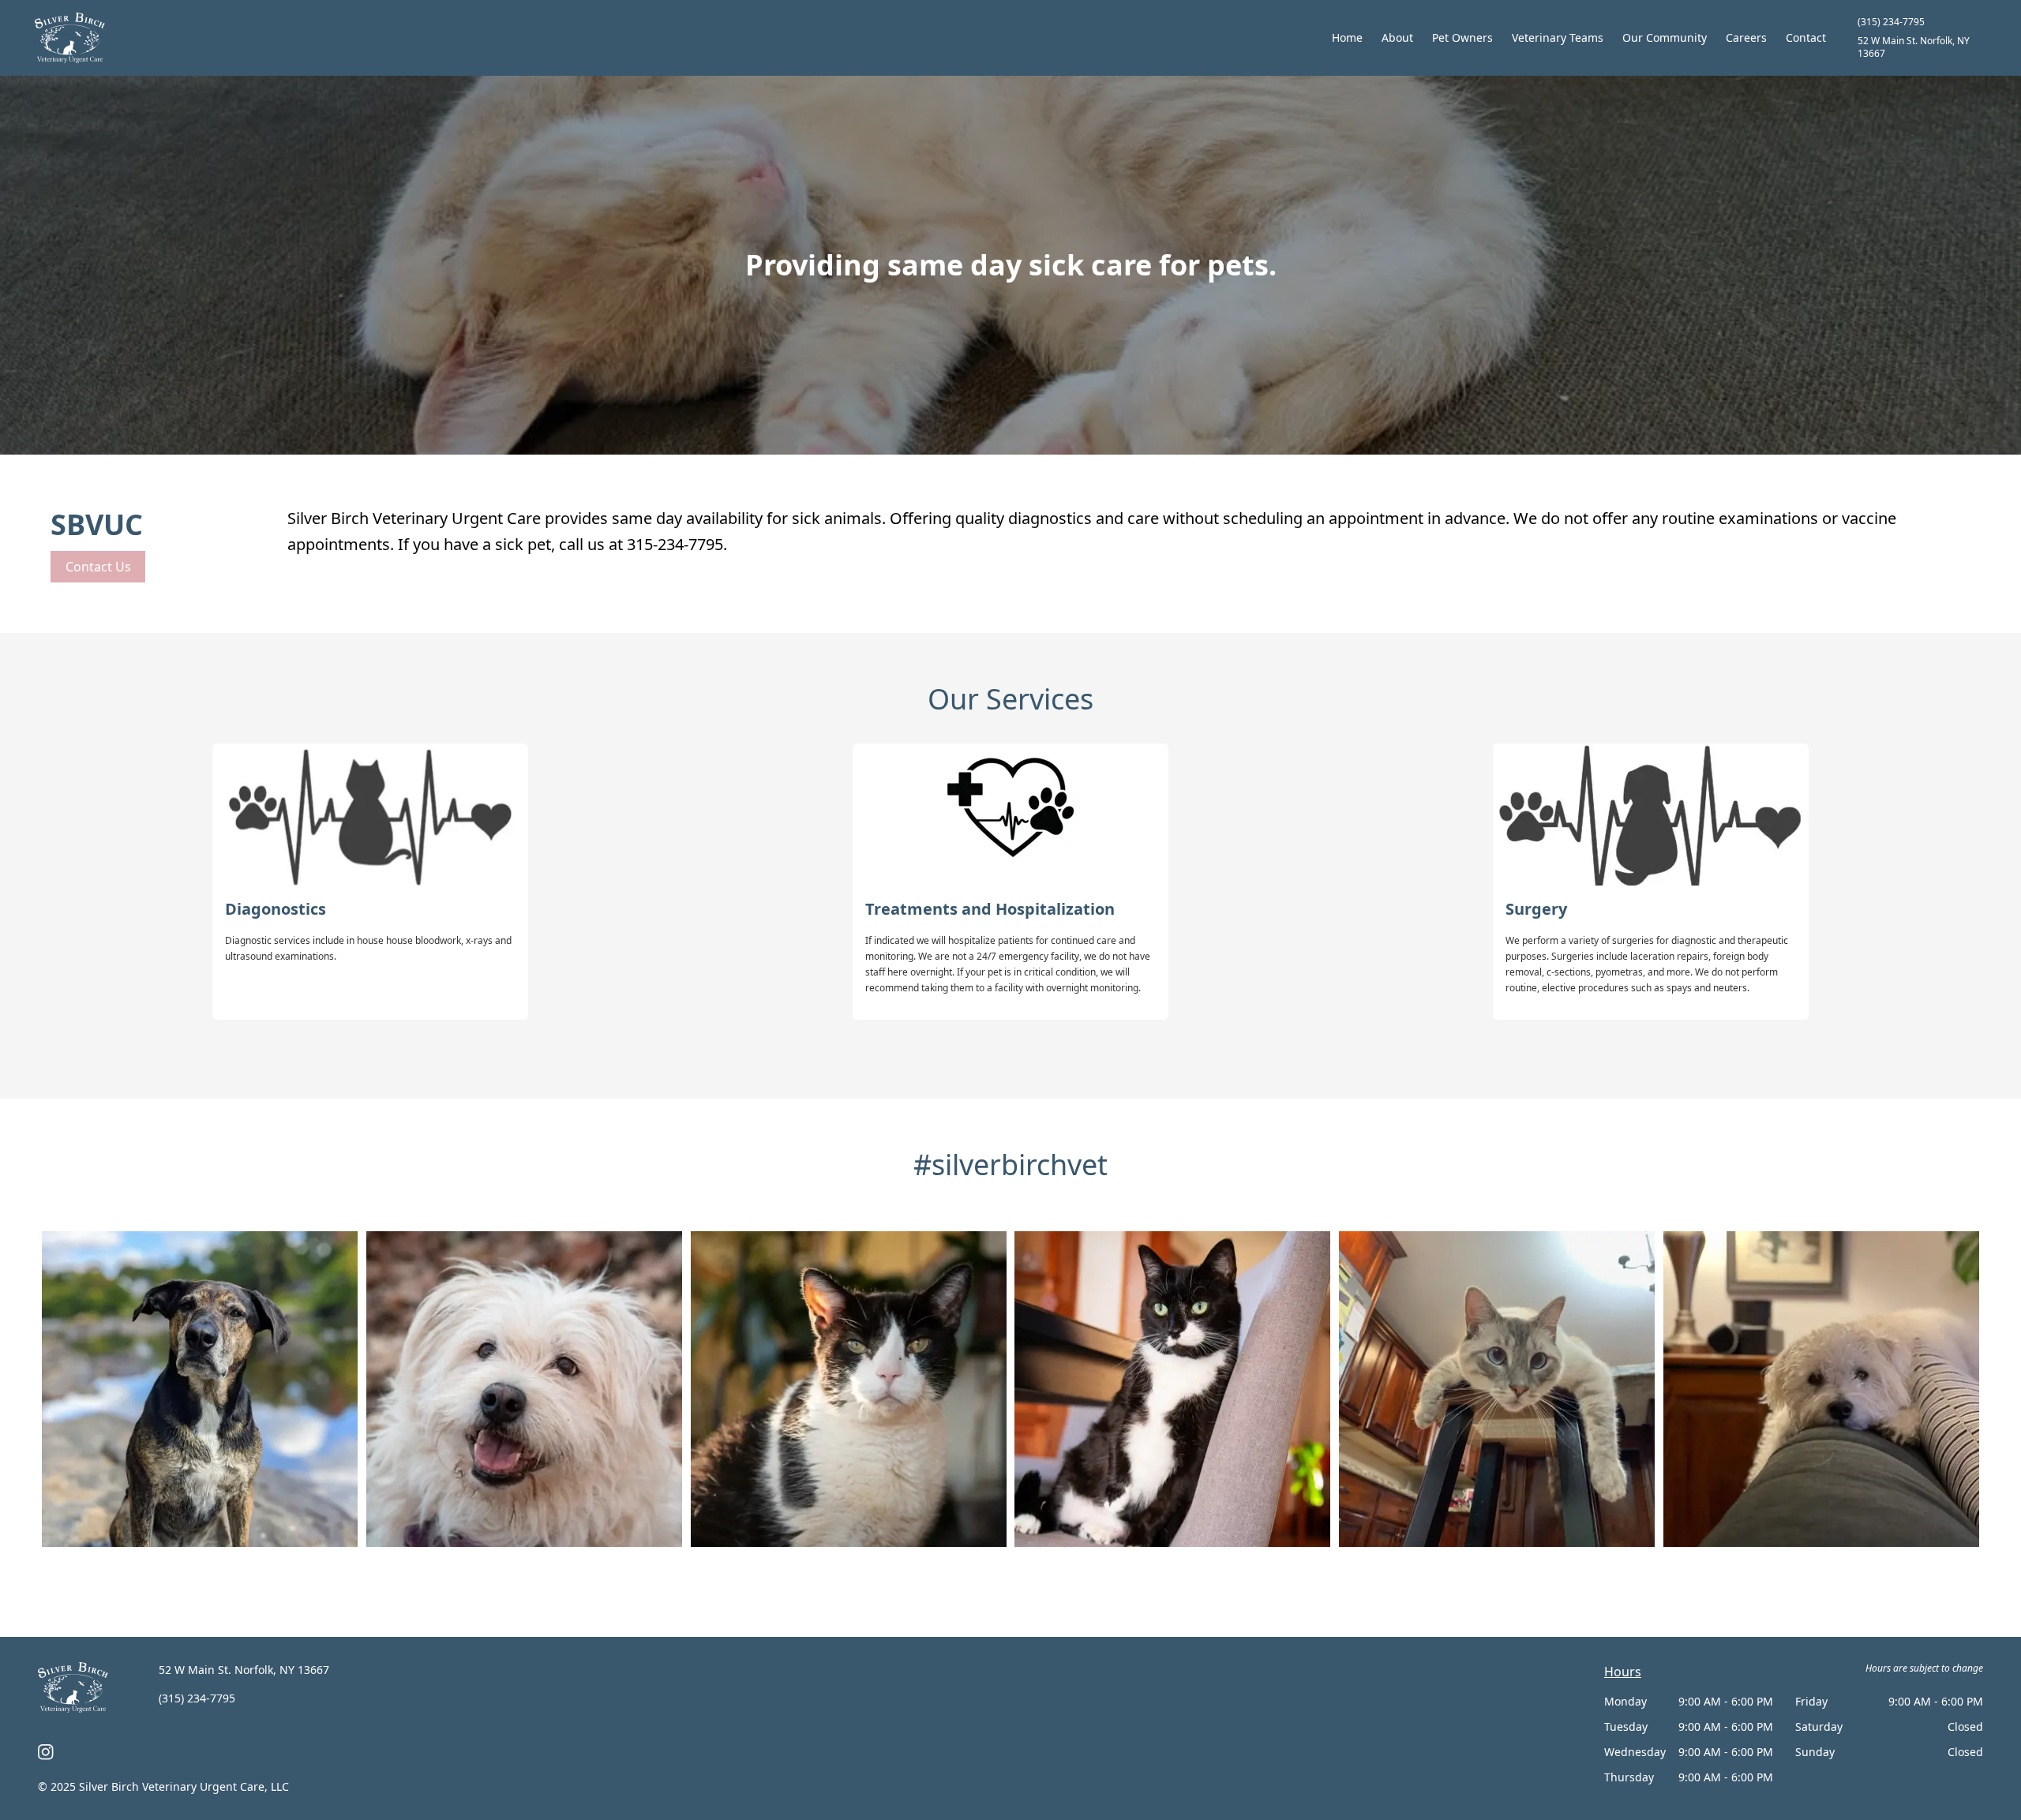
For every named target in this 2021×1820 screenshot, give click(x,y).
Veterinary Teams (1558, 37)
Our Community (1665, 37)
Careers (1746, 37)
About (1397, 37)
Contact (1806, 37)
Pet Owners (1462, 37)
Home (1347, 37)
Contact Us (98, 567)
